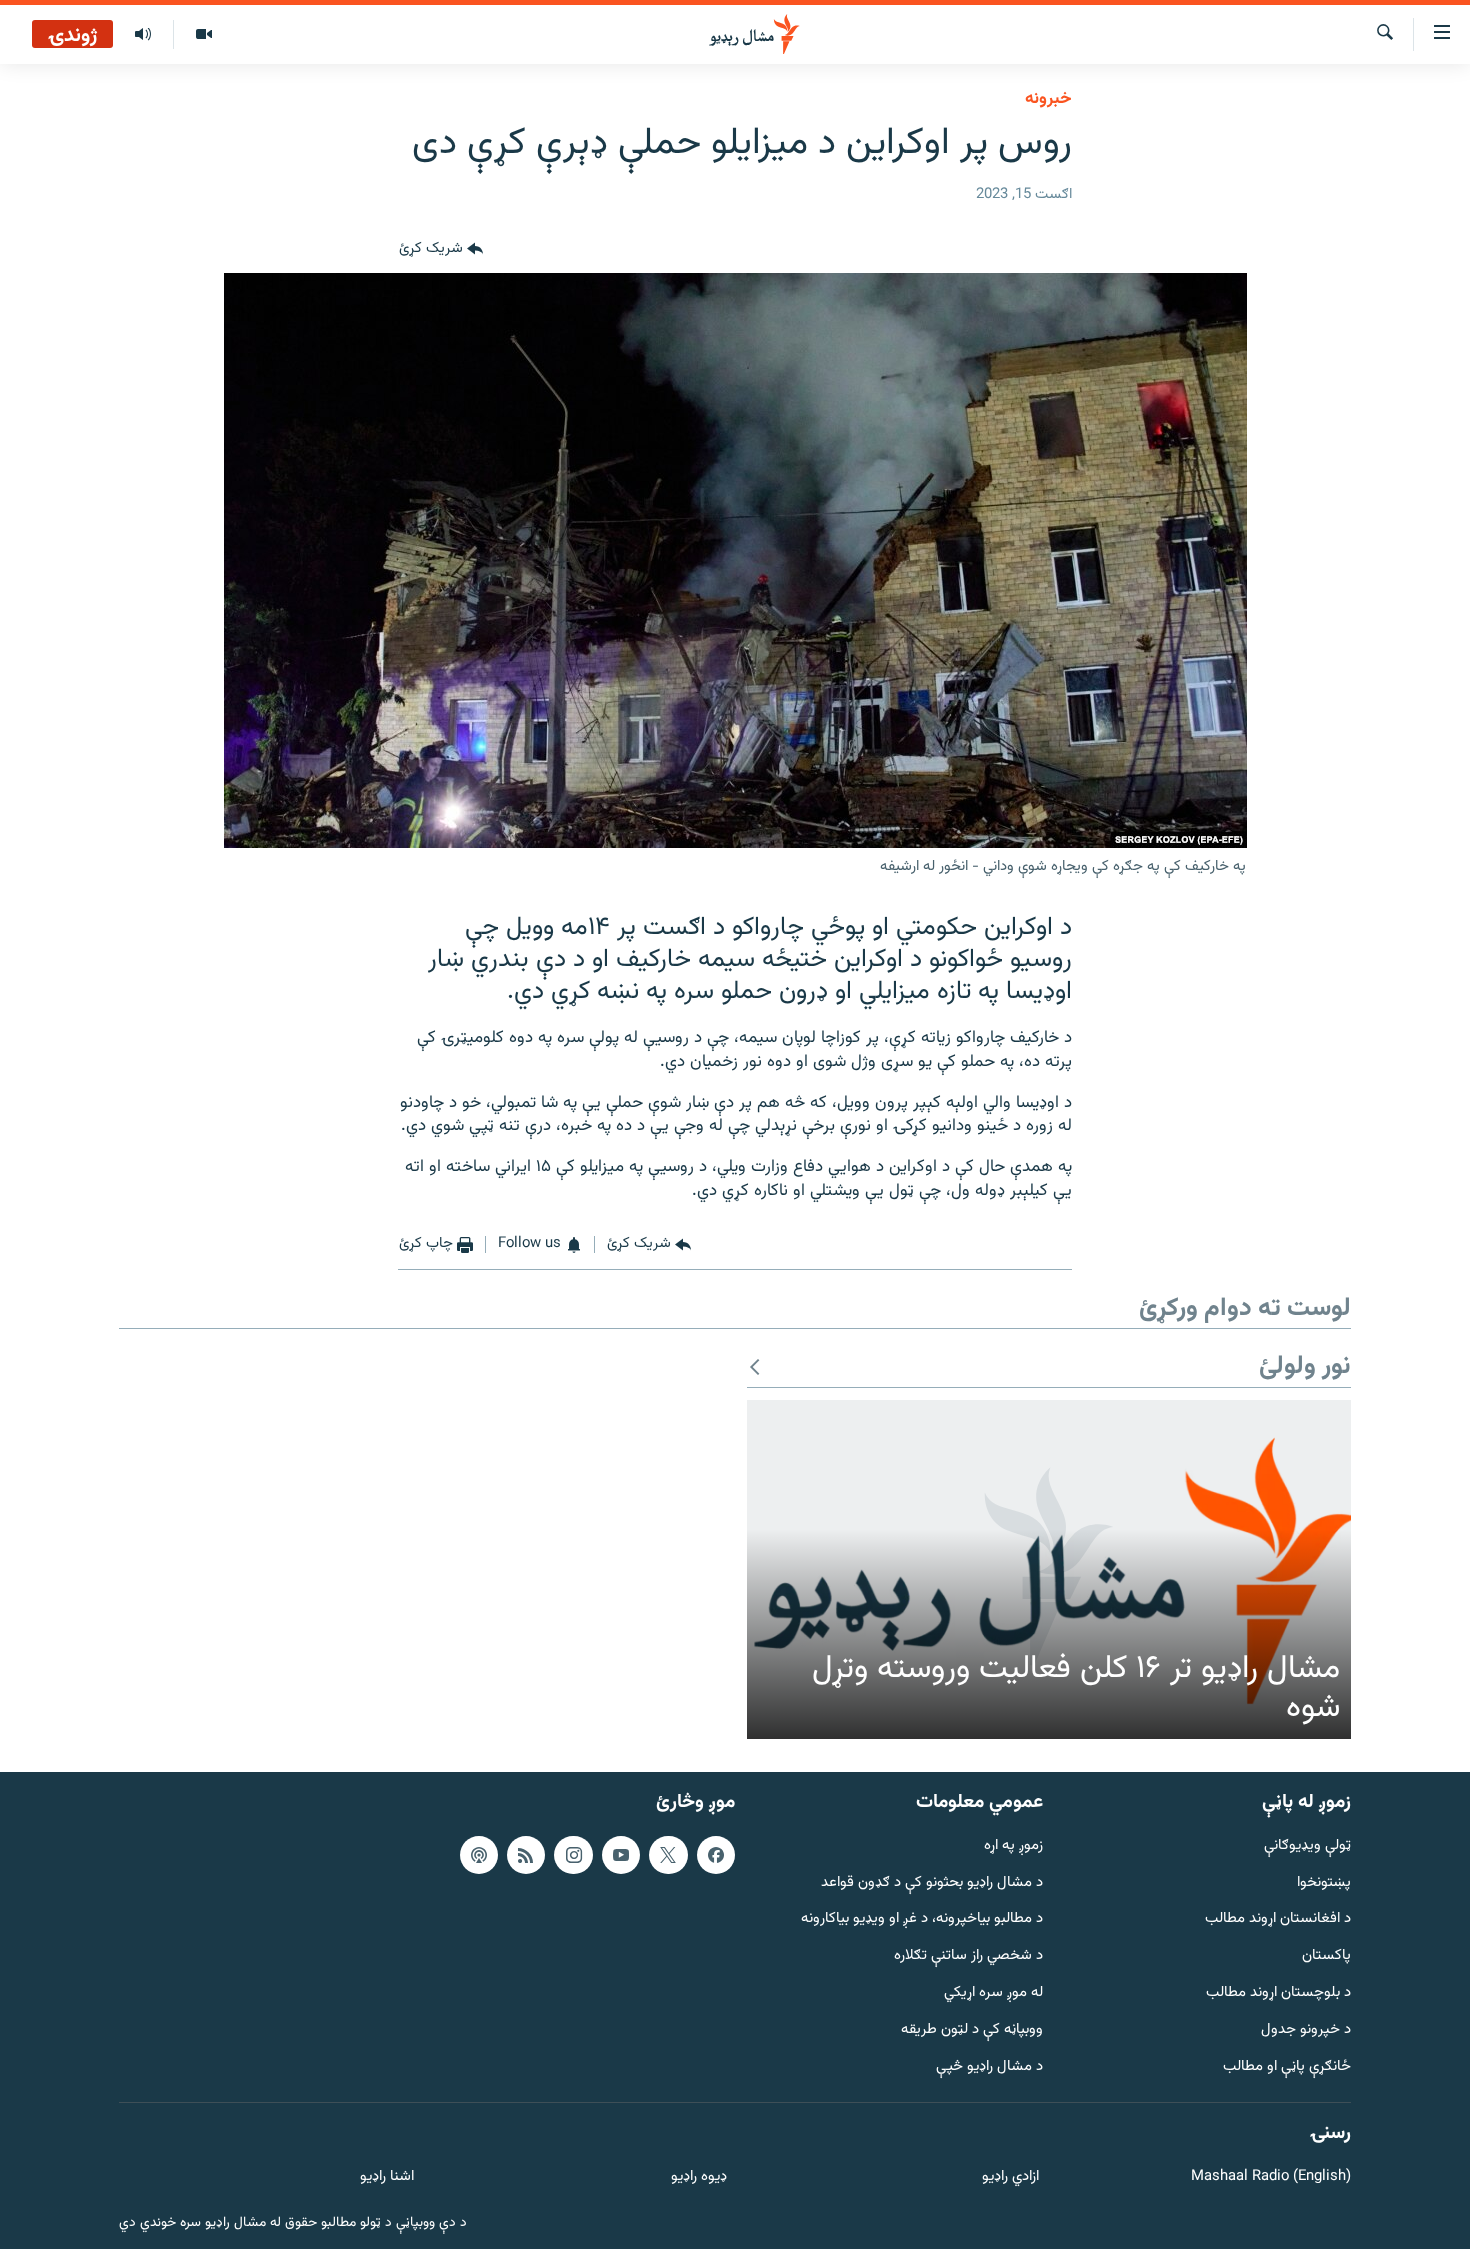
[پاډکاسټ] (479, 1855)
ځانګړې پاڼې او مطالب (1287, 2067)
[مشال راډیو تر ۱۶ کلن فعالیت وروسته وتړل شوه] (1049, 1570)
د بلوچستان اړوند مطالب (1278, 1994)
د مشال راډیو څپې (989, 2067)
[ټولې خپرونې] (143, 35)
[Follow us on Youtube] (621, 1855)
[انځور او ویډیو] (203, 35)
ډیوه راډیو (698, 2178)
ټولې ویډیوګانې (1307, 1846)
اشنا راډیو (387, 2178)
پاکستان (1326, 1957)
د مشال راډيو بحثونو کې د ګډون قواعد (932, 1883)
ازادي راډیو (1010, 2178)
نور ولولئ (1305, 1367)
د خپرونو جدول (1306, 2030)
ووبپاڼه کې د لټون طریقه (972, 2030)
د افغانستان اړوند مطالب (1278, 1920)
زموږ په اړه (1013, 1846)
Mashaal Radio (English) (1271, 2178)
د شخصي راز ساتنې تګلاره (968, 1957)
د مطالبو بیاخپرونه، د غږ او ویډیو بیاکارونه (922, 1920)
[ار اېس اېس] (526, 1855)
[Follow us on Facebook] (716, 1855)
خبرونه (1048, 99)
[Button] (441, 249)
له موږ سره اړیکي (993, 1994)
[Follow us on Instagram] (573, 1855)
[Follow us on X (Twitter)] (668, 1855)
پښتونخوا (1324, 1883)
